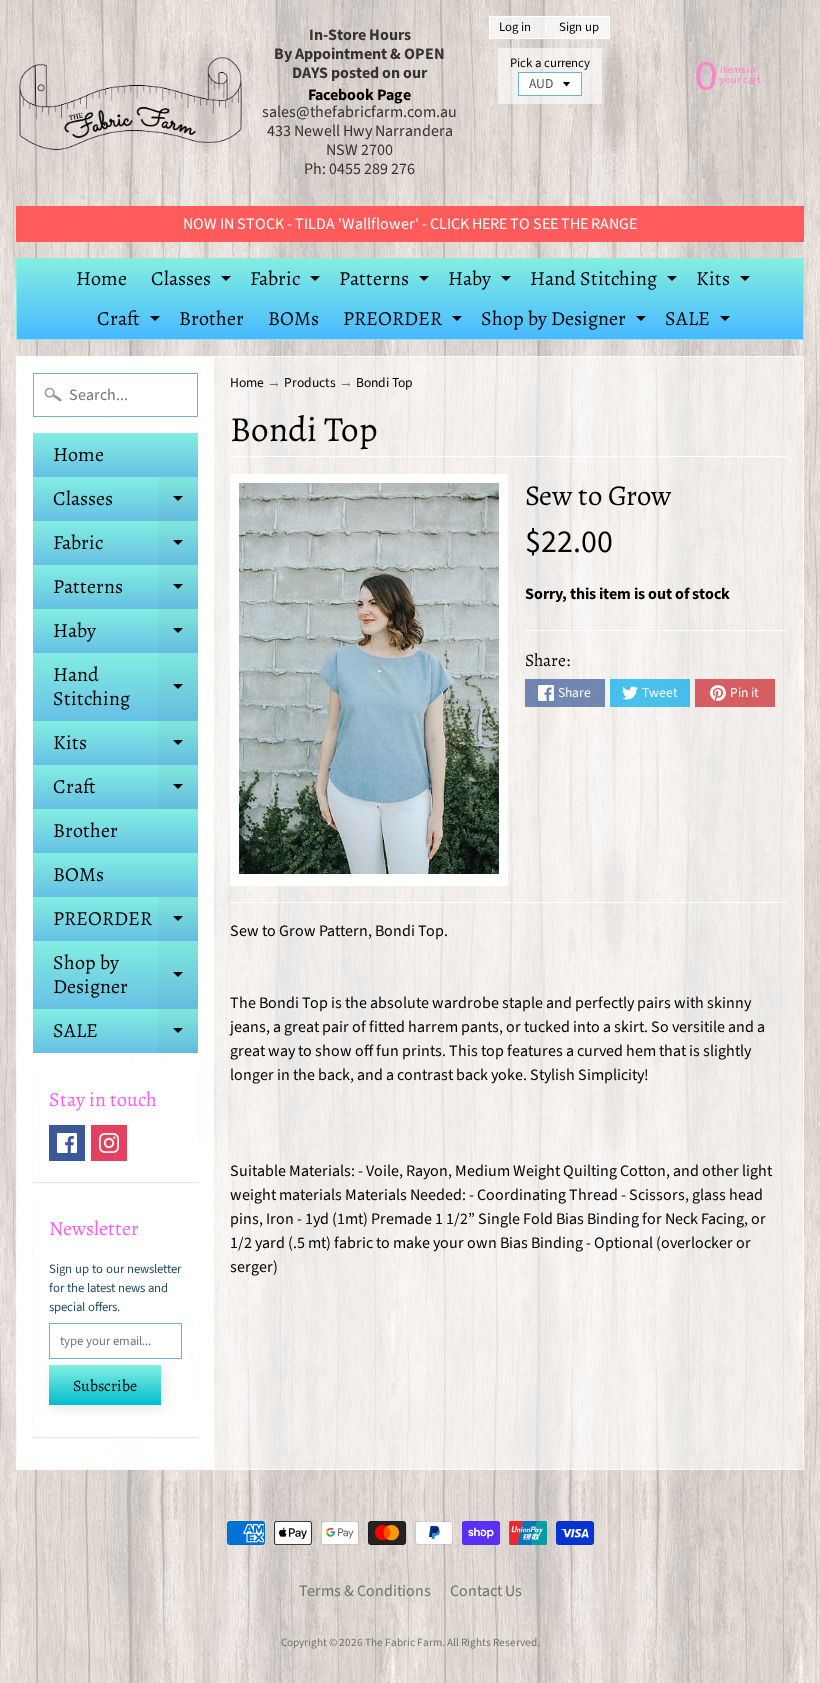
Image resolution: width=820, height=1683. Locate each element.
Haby (482, 282)
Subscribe (105, 1386)
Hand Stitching (606, 282)
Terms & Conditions (365, 1591)
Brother (211, 318)
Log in (515, 27)
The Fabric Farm (403, 1642)
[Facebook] (67, 1143)
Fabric (287, 282)
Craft (131, 322)
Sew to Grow (598, 495)
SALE (700, 322)
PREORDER (405, 322)
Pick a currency (550, 63)
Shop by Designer (566, 322)
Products (310, 382)
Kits (725, 282)
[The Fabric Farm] (130, 103)
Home (101, 278)
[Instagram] (109, 1143)
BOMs (293, 318)
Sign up (579, 27)
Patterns (386, 282)
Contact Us (486, 1591)
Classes (193, 282)
